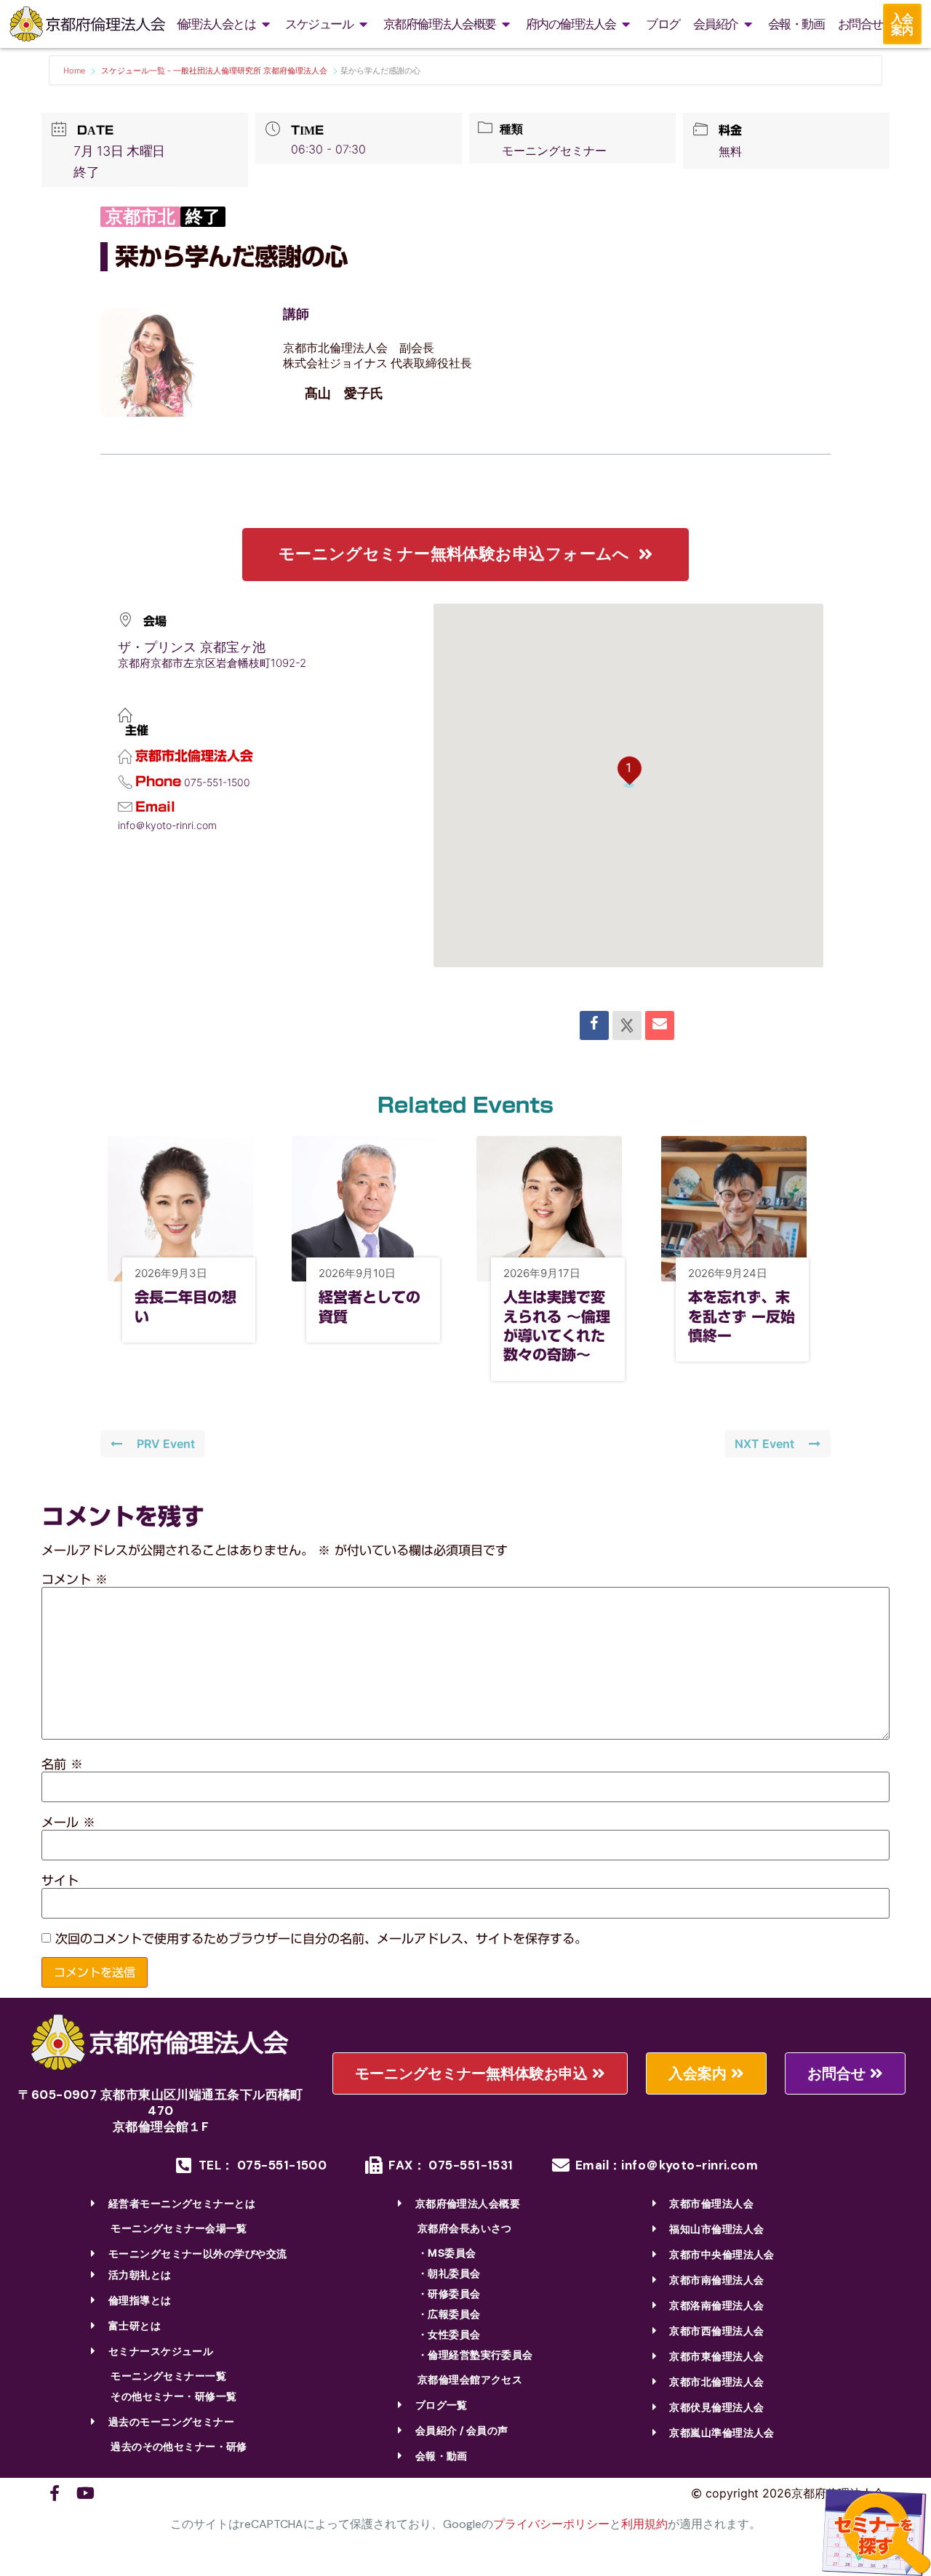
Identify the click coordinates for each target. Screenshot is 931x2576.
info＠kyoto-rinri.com (167, 825)
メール (68, 1822)
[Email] (660, 1025)
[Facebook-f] (55, 2493)
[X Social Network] (627, 1025)
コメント (75, 1579)
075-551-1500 (217, 782)
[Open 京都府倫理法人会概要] (506, 24)
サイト (60, 1880)
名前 (62, 1764)
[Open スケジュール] (363, 24)
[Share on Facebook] (594, 1025)
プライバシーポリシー (551, 2524)
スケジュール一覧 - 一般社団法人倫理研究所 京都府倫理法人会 (214, 71)
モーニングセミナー (554, 151)
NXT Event (764, 1444)
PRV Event (166, 1444)
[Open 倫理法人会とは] (265, 24)
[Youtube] (85, 2493)
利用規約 (644, 2524)
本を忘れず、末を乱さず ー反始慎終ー (742, 1316)
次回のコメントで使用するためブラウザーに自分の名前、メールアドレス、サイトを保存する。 (321, 1939)
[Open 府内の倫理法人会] (626, 24)
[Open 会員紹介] (748, 24)
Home (75, 71)
